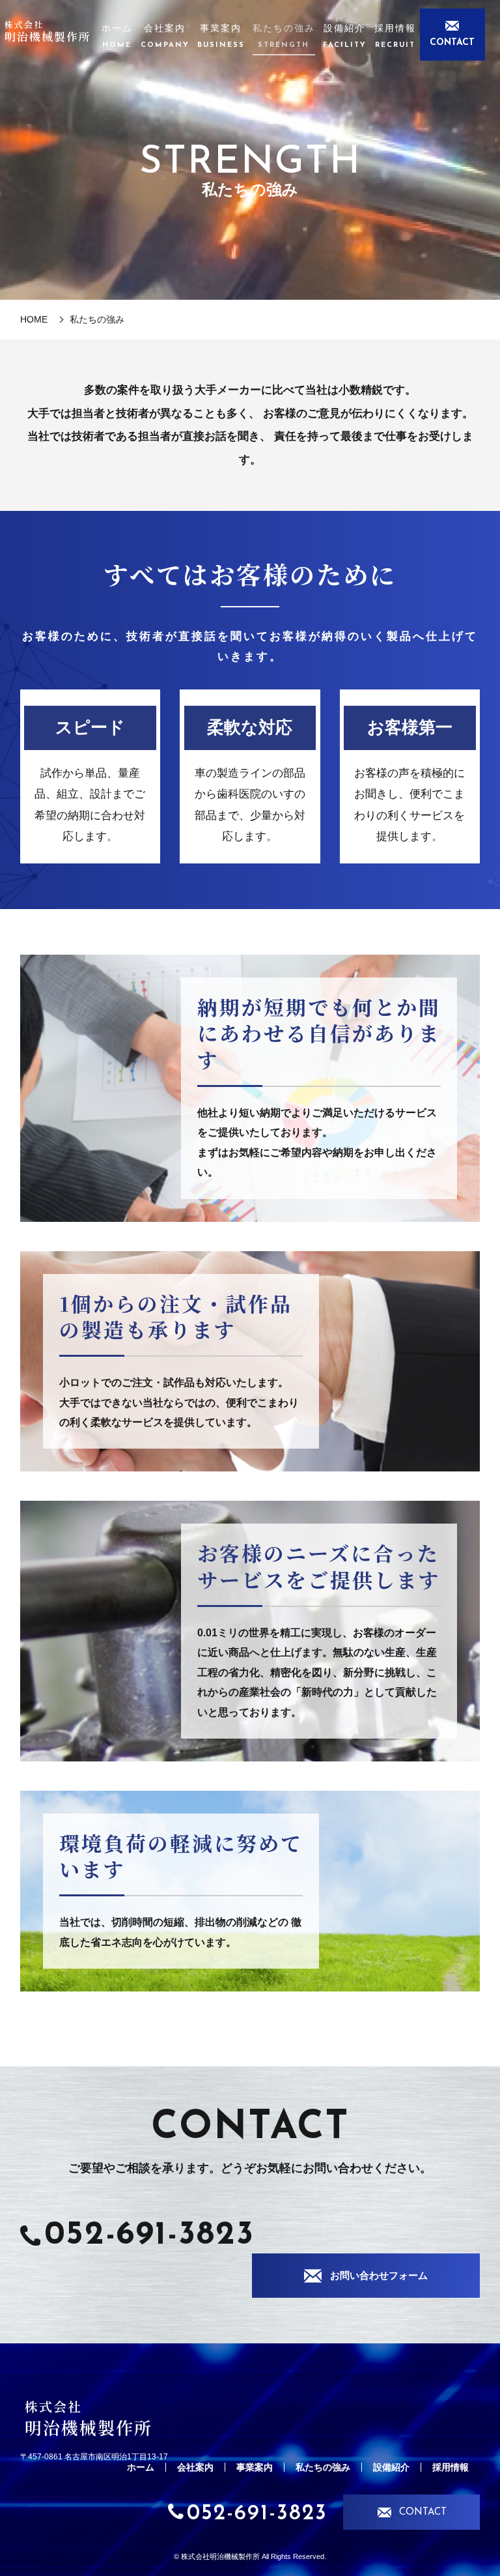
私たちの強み (284, 36)
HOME (34, 319)
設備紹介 (345, 36)
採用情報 (395, 36)
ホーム (117, 36)
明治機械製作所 (48, 31)
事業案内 (221, 36)
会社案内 (165, 36)
